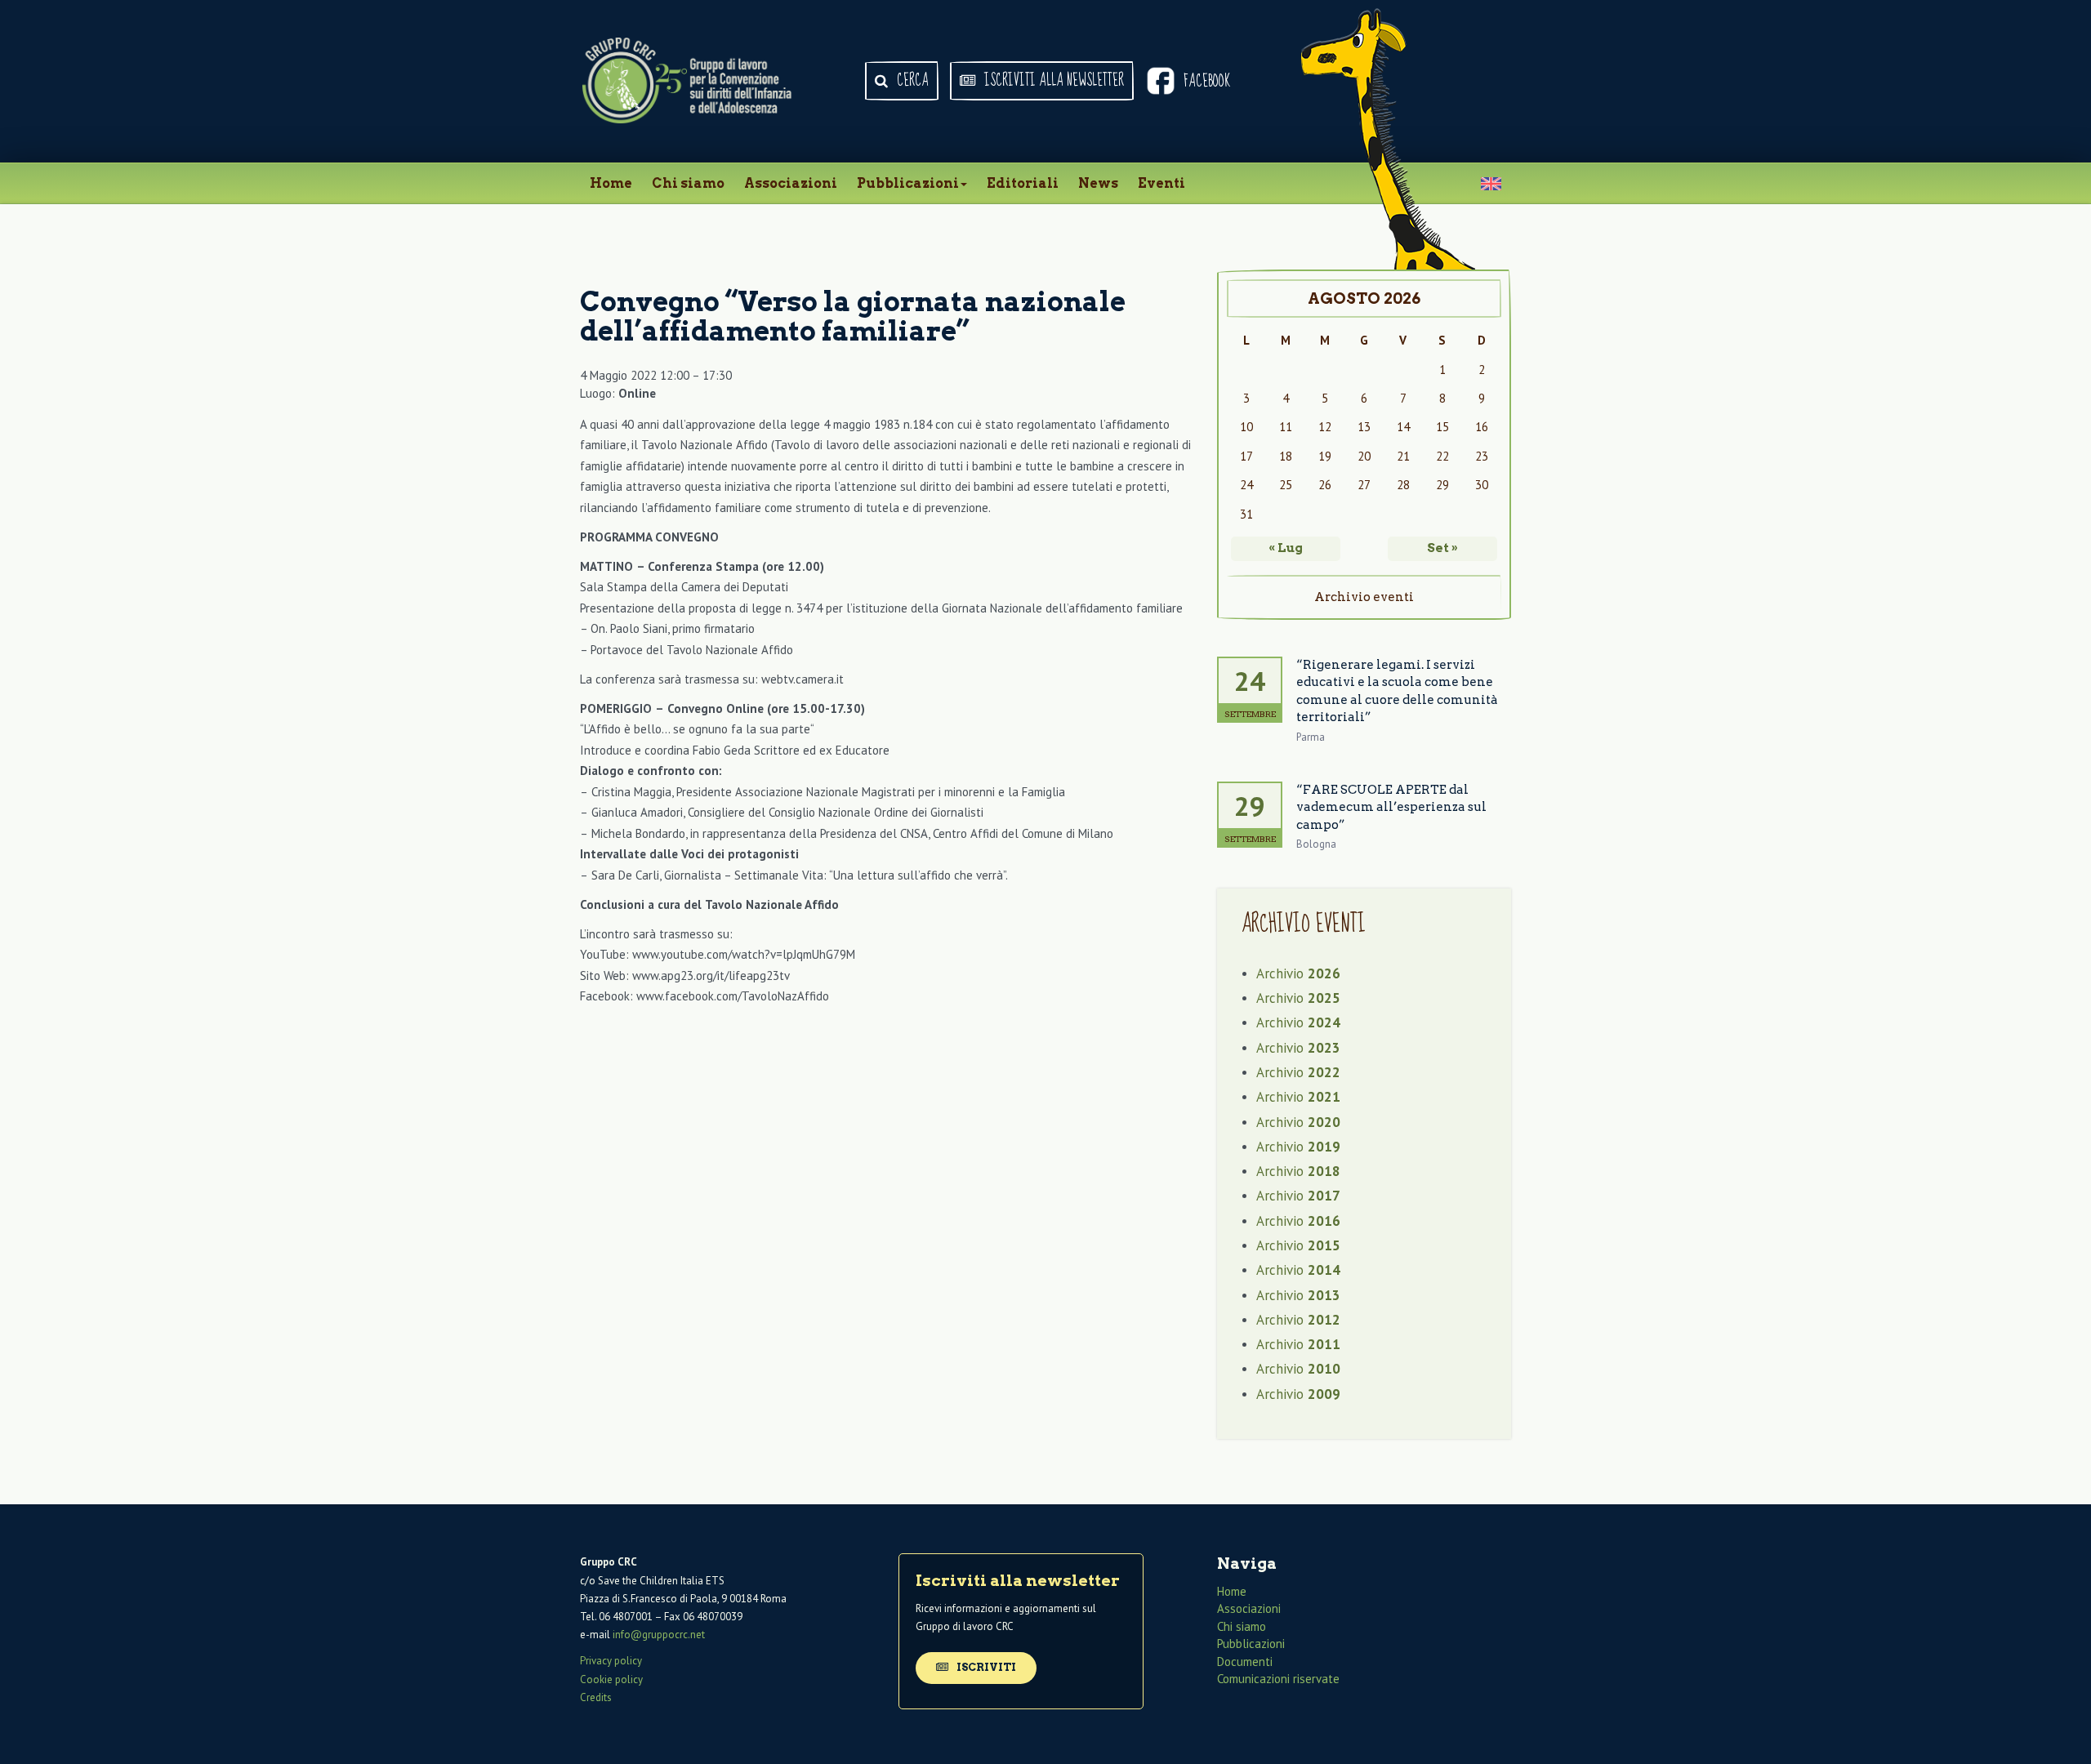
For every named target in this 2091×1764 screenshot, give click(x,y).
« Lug (1286, 548)
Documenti (1245, 1662)
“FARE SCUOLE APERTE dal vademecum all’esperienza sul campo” (1391, 807)
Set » (1442, 548)
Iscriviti (985, 1667)
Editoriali (1023, 183)
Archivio (1298, 973)
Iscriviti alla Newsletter (1052, 81)
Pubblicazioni (908, 183)
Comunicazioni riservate (1278, 1679)
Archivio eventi (1364, 597)
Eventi (1161, 183)
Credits (596, 1697)
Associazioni (791, 183)
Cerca (911, 81)
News (1098, 183)
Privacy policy (611, 1661)
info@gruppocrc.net (659, 1635)
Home (611, 183)
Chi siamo (688, 183)
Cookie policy (611, 1679)
